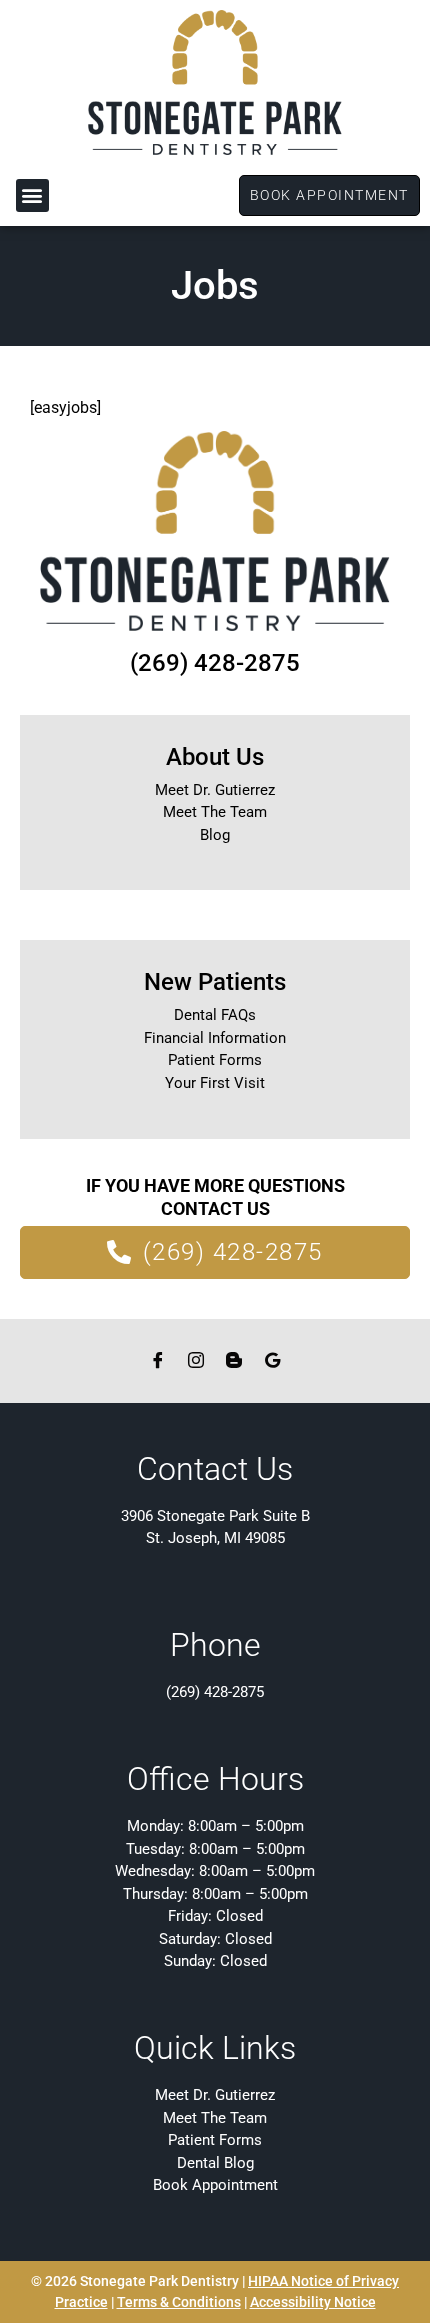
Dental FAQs (215, 1015)
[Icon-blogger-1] (234, 1360)
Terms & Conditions (179, 2302)
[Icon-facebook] (158, 1360)
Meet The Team (215, 812)
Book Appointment (215, 2185)
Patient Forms (215, 1060)
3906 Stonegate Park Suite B (215, 1516)
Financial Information (215, 1038)
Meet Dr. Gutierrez (215, 790)
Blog (215, 835)
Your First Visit (215, 1083)
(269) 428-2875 (215, 663)
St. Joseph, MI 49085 (215, 1538)
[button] (32, 195)
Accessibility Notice (313, 2302)
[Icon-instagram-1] (196, 1360)
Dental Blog (215, 2163)
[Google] (272, 1360)
